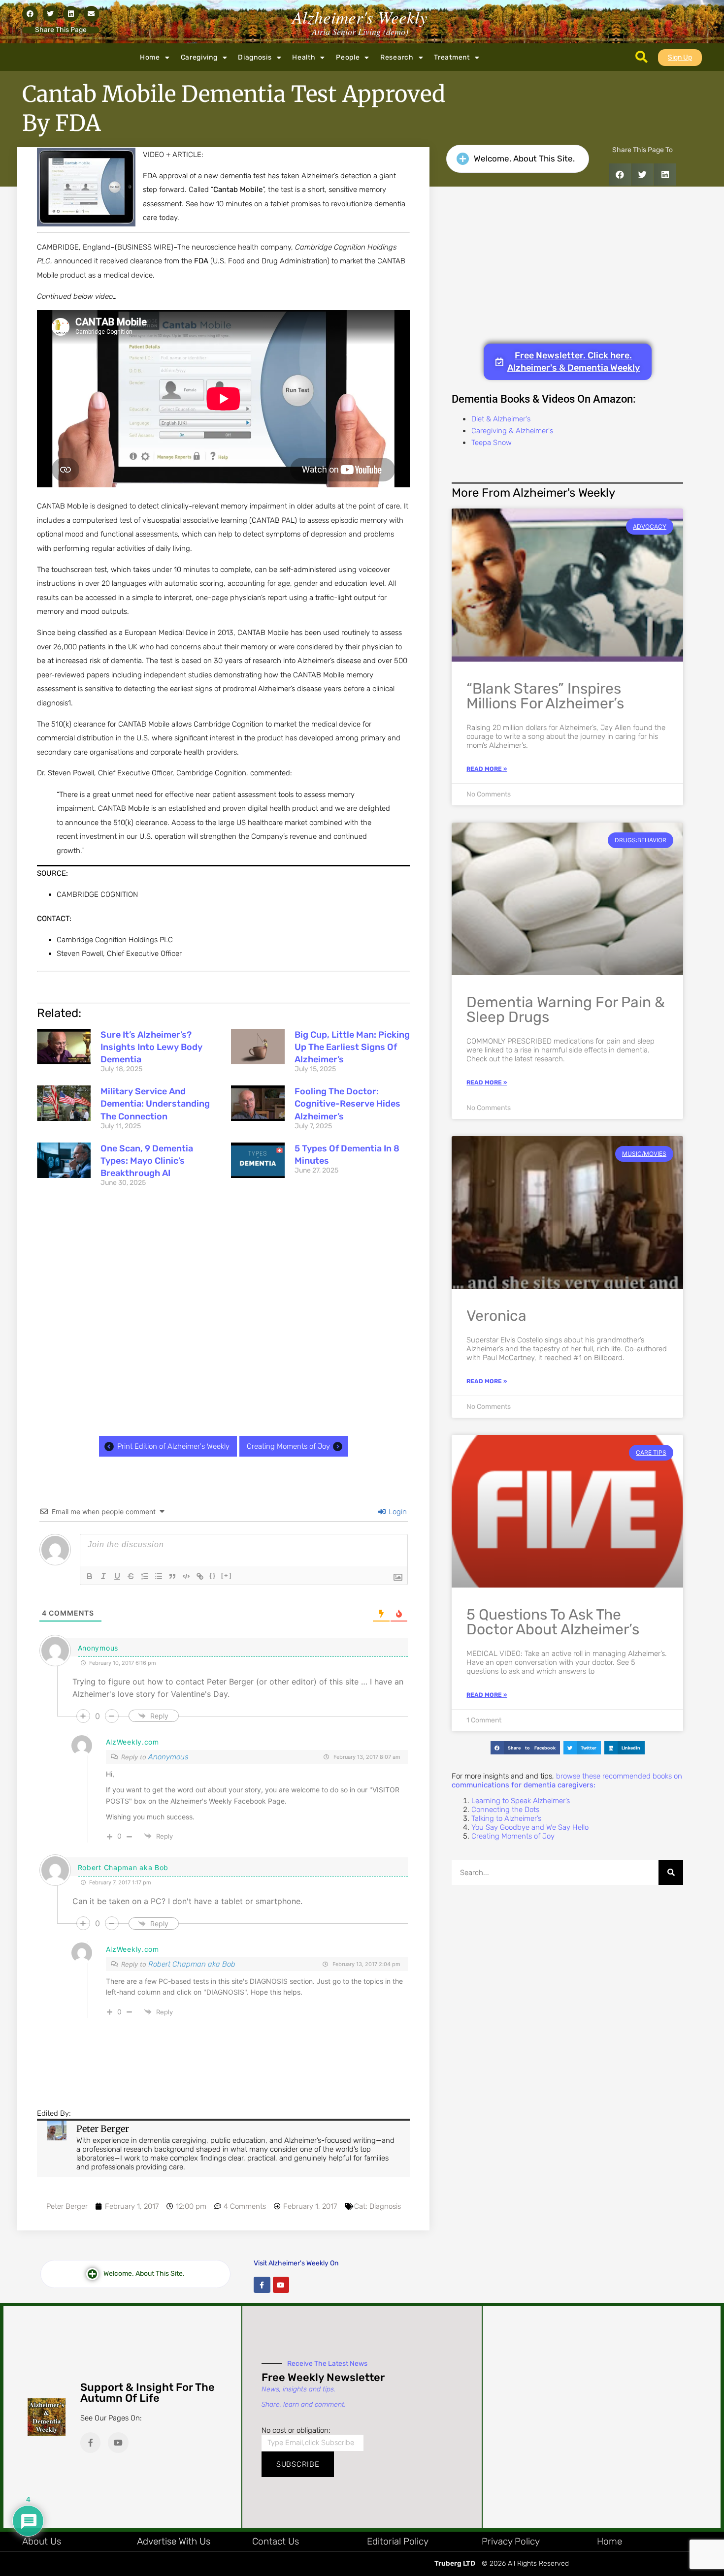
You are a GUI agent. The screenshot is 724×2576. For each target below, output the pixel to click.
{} (213, 1575)
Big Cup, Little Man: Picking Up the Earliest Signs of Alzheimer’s (352, 1047)
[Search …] (642, 58)
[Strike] (131, 1576)
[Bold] (90, 1576)
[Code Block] (186, 1576)
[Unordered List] (159, 1576)
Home (150, 57)
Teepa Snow (492, 443)
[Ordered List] (145, 1576)
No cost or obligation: (296, 2430)
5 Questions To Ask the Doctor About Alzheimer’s (553, 1622)
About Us (42, 2541)
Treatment (452, 57)
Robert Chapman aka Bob (192, 1964)
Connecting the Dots (505, 1810)
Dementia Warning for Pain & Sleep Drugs (566, 1010)
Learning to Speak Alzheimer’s (521, 1801)
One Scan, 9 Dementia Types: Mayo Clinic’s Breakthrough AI (147, 1161)
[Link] (200, 1576)
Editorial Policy (398, 2541)
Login (397, 1512)
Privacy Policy (511, 2541)
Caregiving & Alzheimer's (512, 431)
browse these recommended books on (567, 1781)
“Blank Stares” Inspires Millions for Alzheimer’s (545, 696)
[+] (227, 1575)
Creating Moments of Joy (288, 1446)
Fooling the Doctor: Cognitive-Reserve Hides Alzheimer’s (347, 1104)
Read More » (487, 769)
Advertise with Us (174, 2541)
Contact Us (276, 2541)
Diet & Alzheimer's (501, 419)
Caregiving (199, 57)
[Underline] (117, 1576)
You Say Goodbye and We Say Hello (530, 1827)
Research (397, 57)
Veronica (496, 1316)
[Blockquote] (172, 1576)
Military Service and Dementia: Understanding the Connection (155, 1104)
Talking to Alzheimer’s (506, 1818)
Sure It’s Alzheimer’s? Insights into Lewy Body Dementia (151, 1047)
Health (304, 57)
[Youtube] (281, 2285)
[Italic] (103, 1576)
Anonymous (168, 1757)
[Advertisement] (223, 1314)
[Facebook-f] (262, 2285)
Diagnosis (255, 57)
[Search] (671, 1873)
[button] (30, 14)
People (348, 57)
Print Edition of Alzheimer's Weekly (173, 1446)
